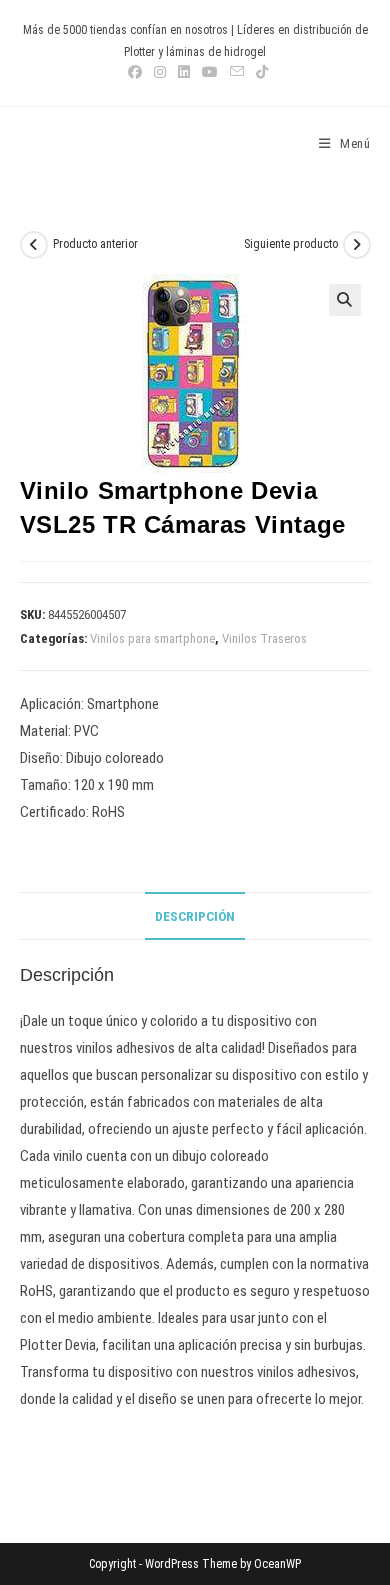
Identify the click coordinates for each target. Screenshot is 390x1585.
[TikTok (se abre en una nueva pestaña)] (259, 72)
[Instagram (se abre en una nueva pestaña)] (160, 72)
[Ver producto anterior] (34, 245)
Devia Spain (75, 144)
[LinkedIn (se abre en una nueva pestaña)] (184, 72)
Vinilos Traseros (264, 638)
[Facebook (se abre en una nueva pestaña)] (135, 72)
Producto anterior (95, 244)
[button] (345, 300)
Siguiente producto (291, 244)
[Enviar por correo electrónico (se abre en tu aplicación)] (237, 72)
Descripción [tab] (195, 916)
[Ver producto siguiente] (357, 245)
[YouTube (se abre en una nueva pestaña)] (210, 72)
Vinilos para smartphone (152, 638)
